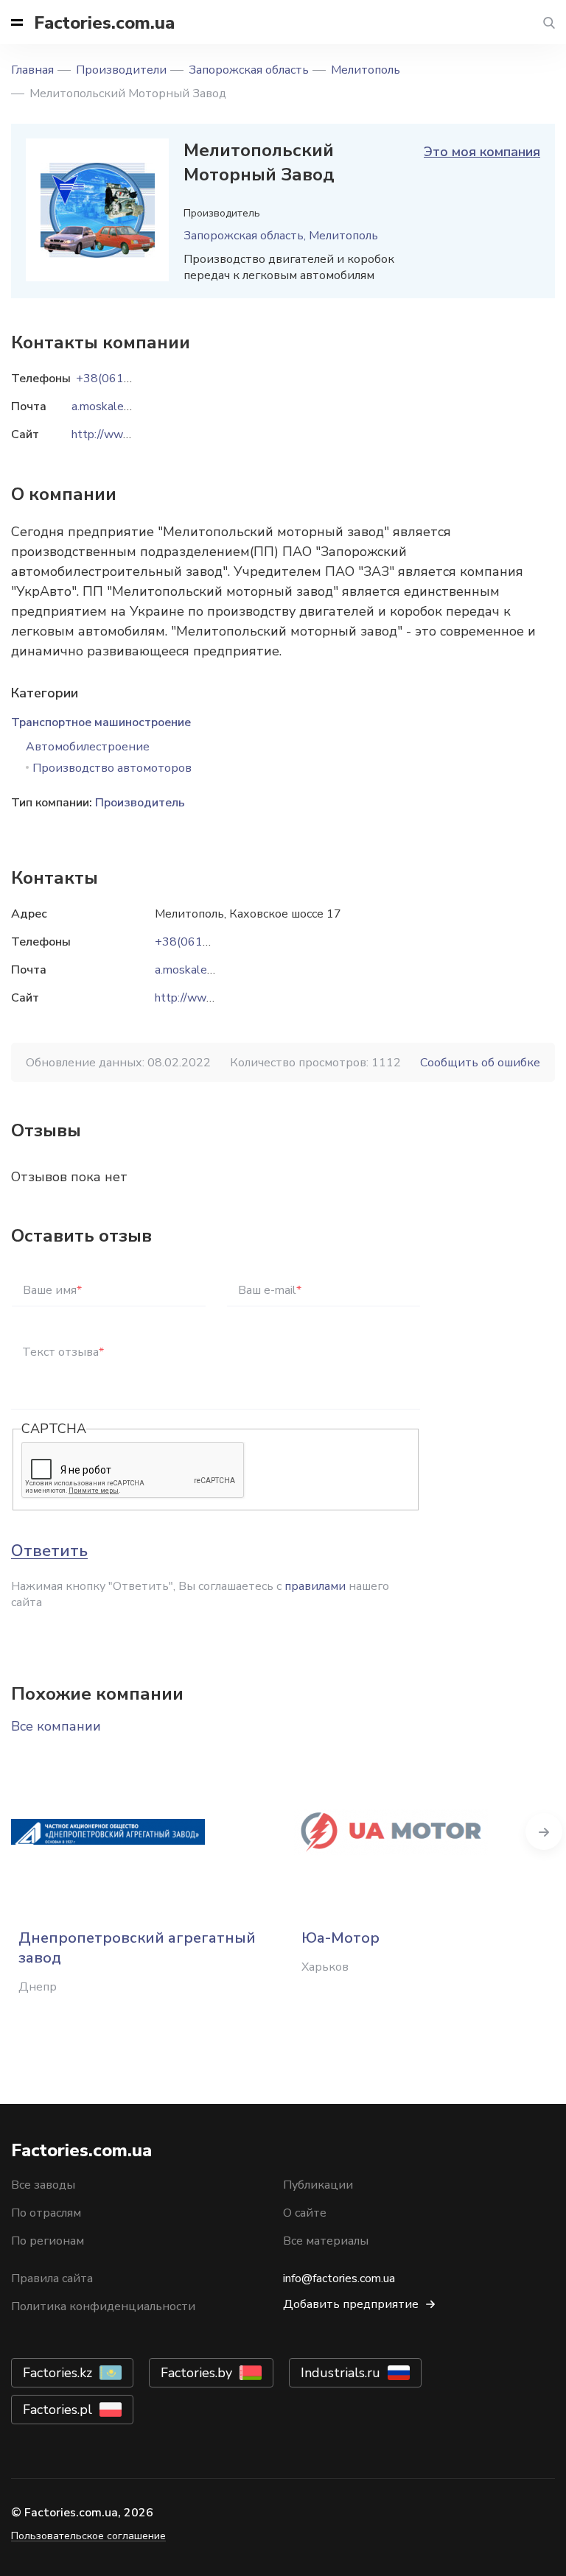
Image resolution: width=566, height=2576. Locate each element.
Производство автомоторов (112, 768)
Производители (121, 70)
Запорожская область (249, 70)
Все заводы (43, 2185)
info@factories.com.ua (339, 2278)
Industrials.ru (340, 2373)
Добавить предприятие (351, 2304)
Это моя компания (482, 152)
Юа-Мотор (340, 1938)
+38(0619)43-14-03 (211, 942)
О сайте (305, 2213)
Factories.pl (57, 2410)
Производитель (140, 803)
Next (544, 1831)
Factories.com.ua (104, 23)
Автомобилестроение (88, 747)
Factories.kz (57, 2373)
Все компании (56, 1726)
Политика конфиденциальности (103, 2306)
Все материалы (326, 2241)
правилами (315, 1586)
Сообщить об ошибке (480, 1063)
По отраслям (46, 2213)
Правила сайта (52, 2278)
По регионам (48, 2241)
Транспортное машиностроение (101, 722)
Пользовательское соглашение (88, 2536)
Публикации (318, 2185)
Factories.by (196, 2373)
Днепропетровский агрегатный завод (137, 1948)
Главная (32, 70)
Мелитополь (366, 70)
